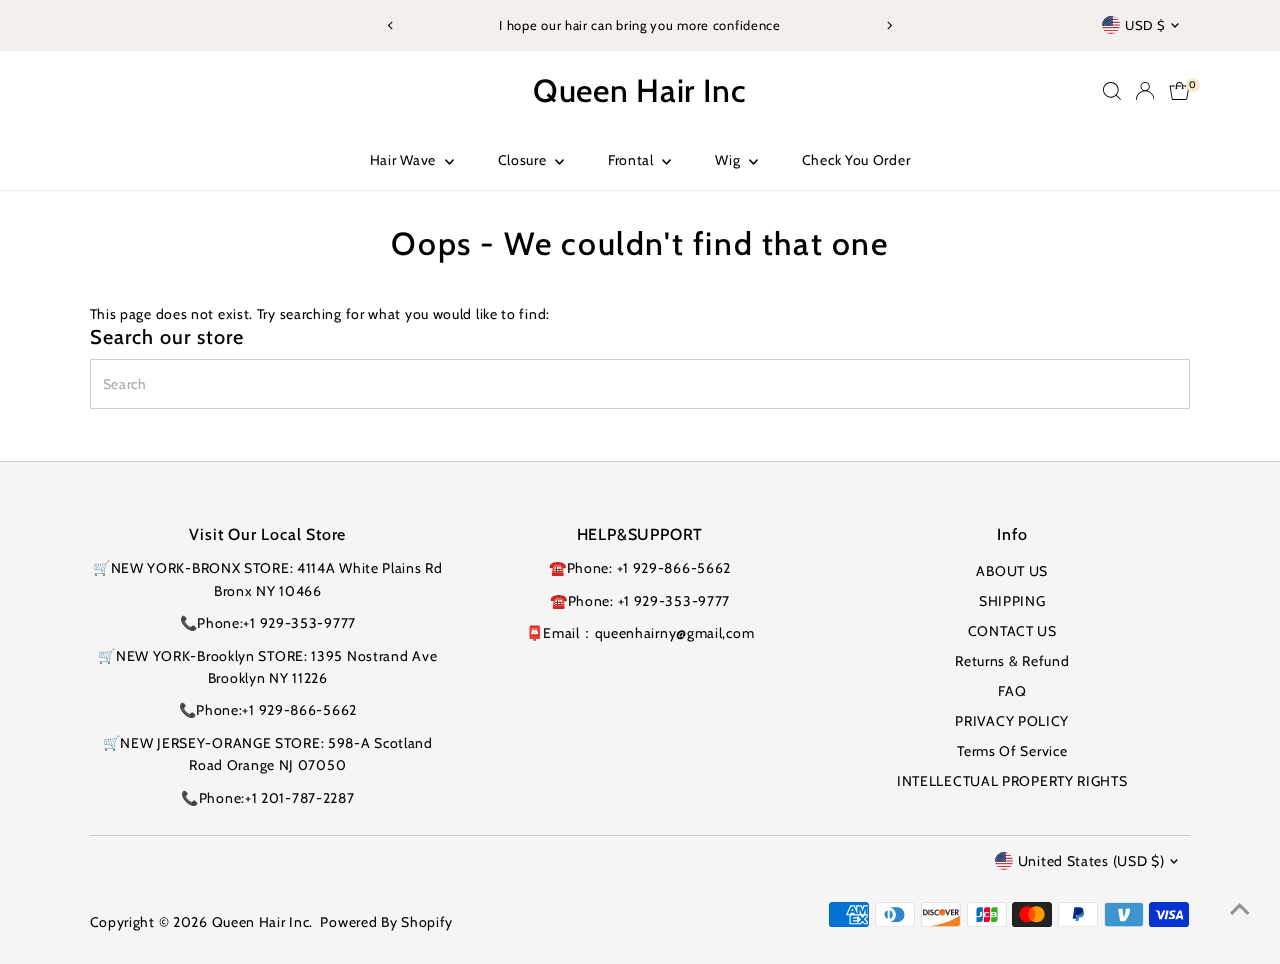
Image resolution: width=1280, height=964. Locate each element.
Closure (524, 160)
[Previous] (391, 25)
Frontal (633, 160)
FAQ (1012, 691)
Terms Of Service (1012, 751)
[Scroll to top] (1240, 909)
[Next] (888, 25)
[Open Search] (1112, 91)
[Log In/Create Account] (1145, 91)
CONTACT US (1012, 631)
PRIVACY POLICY (1012, 721)
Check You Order (856, 160)
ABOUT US (1012, 571)
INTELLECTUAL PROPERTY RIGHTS (1012, 781)
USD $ (1145, 25)
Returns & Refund (1012, 661)
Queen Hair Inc (640, 90)
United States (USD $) (1091, 861)
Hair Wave (405, 160)
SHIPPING (1012, 601)
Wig (729, 160)
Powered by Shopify (386, 922)
